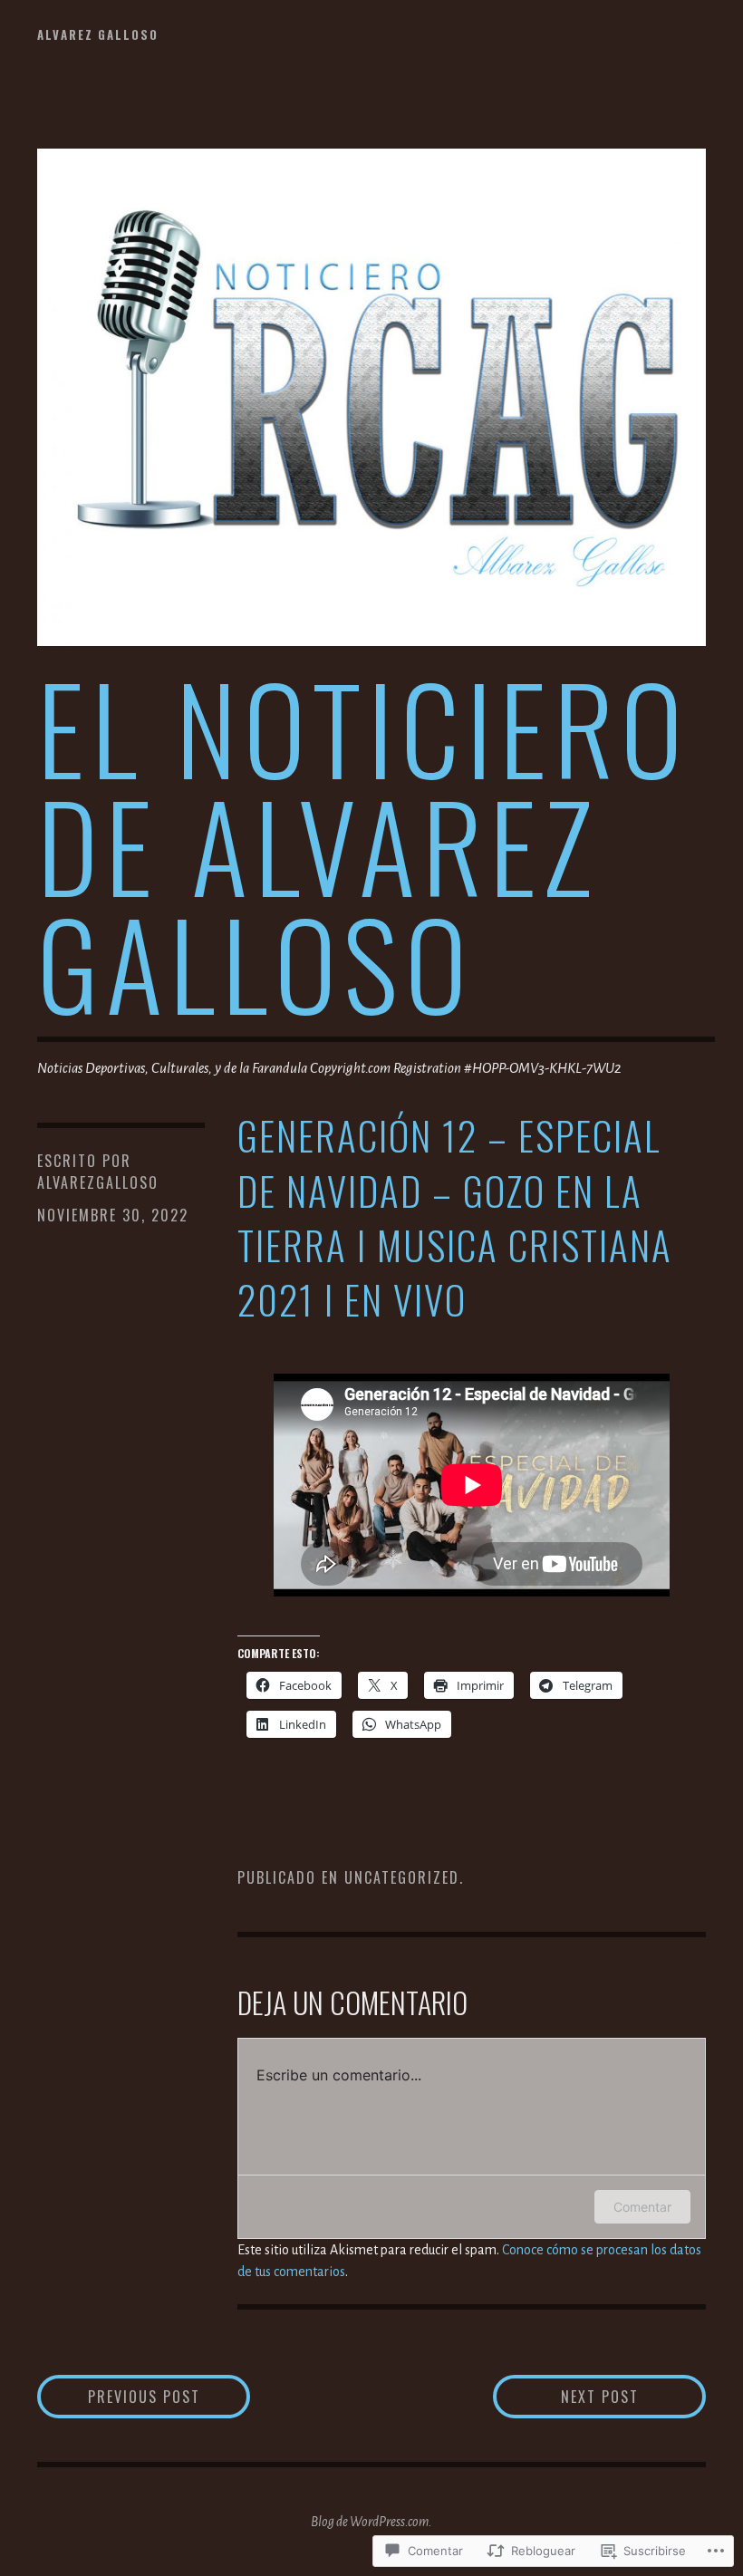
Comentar (642, 2207)
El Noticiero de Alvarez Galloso (363, 844)
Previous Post (119, 2396)
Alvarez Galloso (98, 34)
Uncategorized (402, 1877)
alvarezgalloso (98, 1182)
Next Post (566, 2396)
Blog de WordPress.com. (371, 2522)
